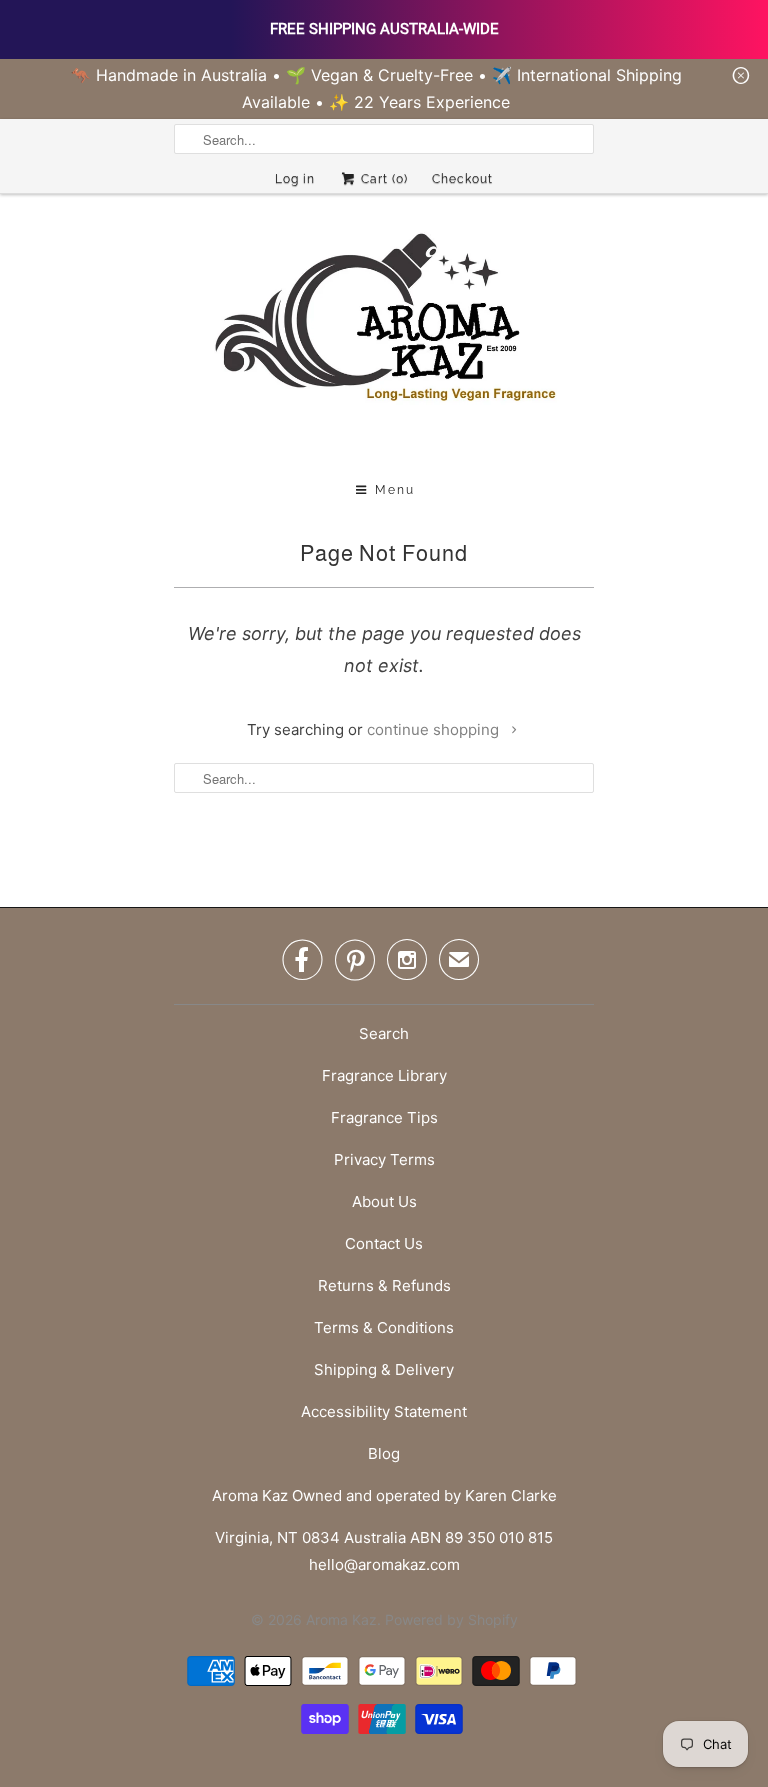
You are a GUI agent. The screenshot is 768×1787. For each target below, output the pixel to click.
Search (384, 1033)
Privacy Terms (384, 1159)
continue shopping (435, 729)
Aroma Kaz (341, 1619)
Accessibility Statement (384, 1411)
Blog (384, 1453)
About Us (384, 1201)
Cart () (382, 179)
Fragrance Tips (384, 1117)
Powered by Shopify (451, 1619)
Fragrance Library (384, 1075)
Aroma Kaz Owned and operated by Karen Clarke (384, 1495)
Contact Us (384, 1243)
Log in (295, 179)
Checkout (462, 179)
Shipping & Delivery (384, 1369)
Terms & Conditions (384, 1327)
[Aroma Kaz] (384, 339)
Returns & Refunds (384, 1285)
